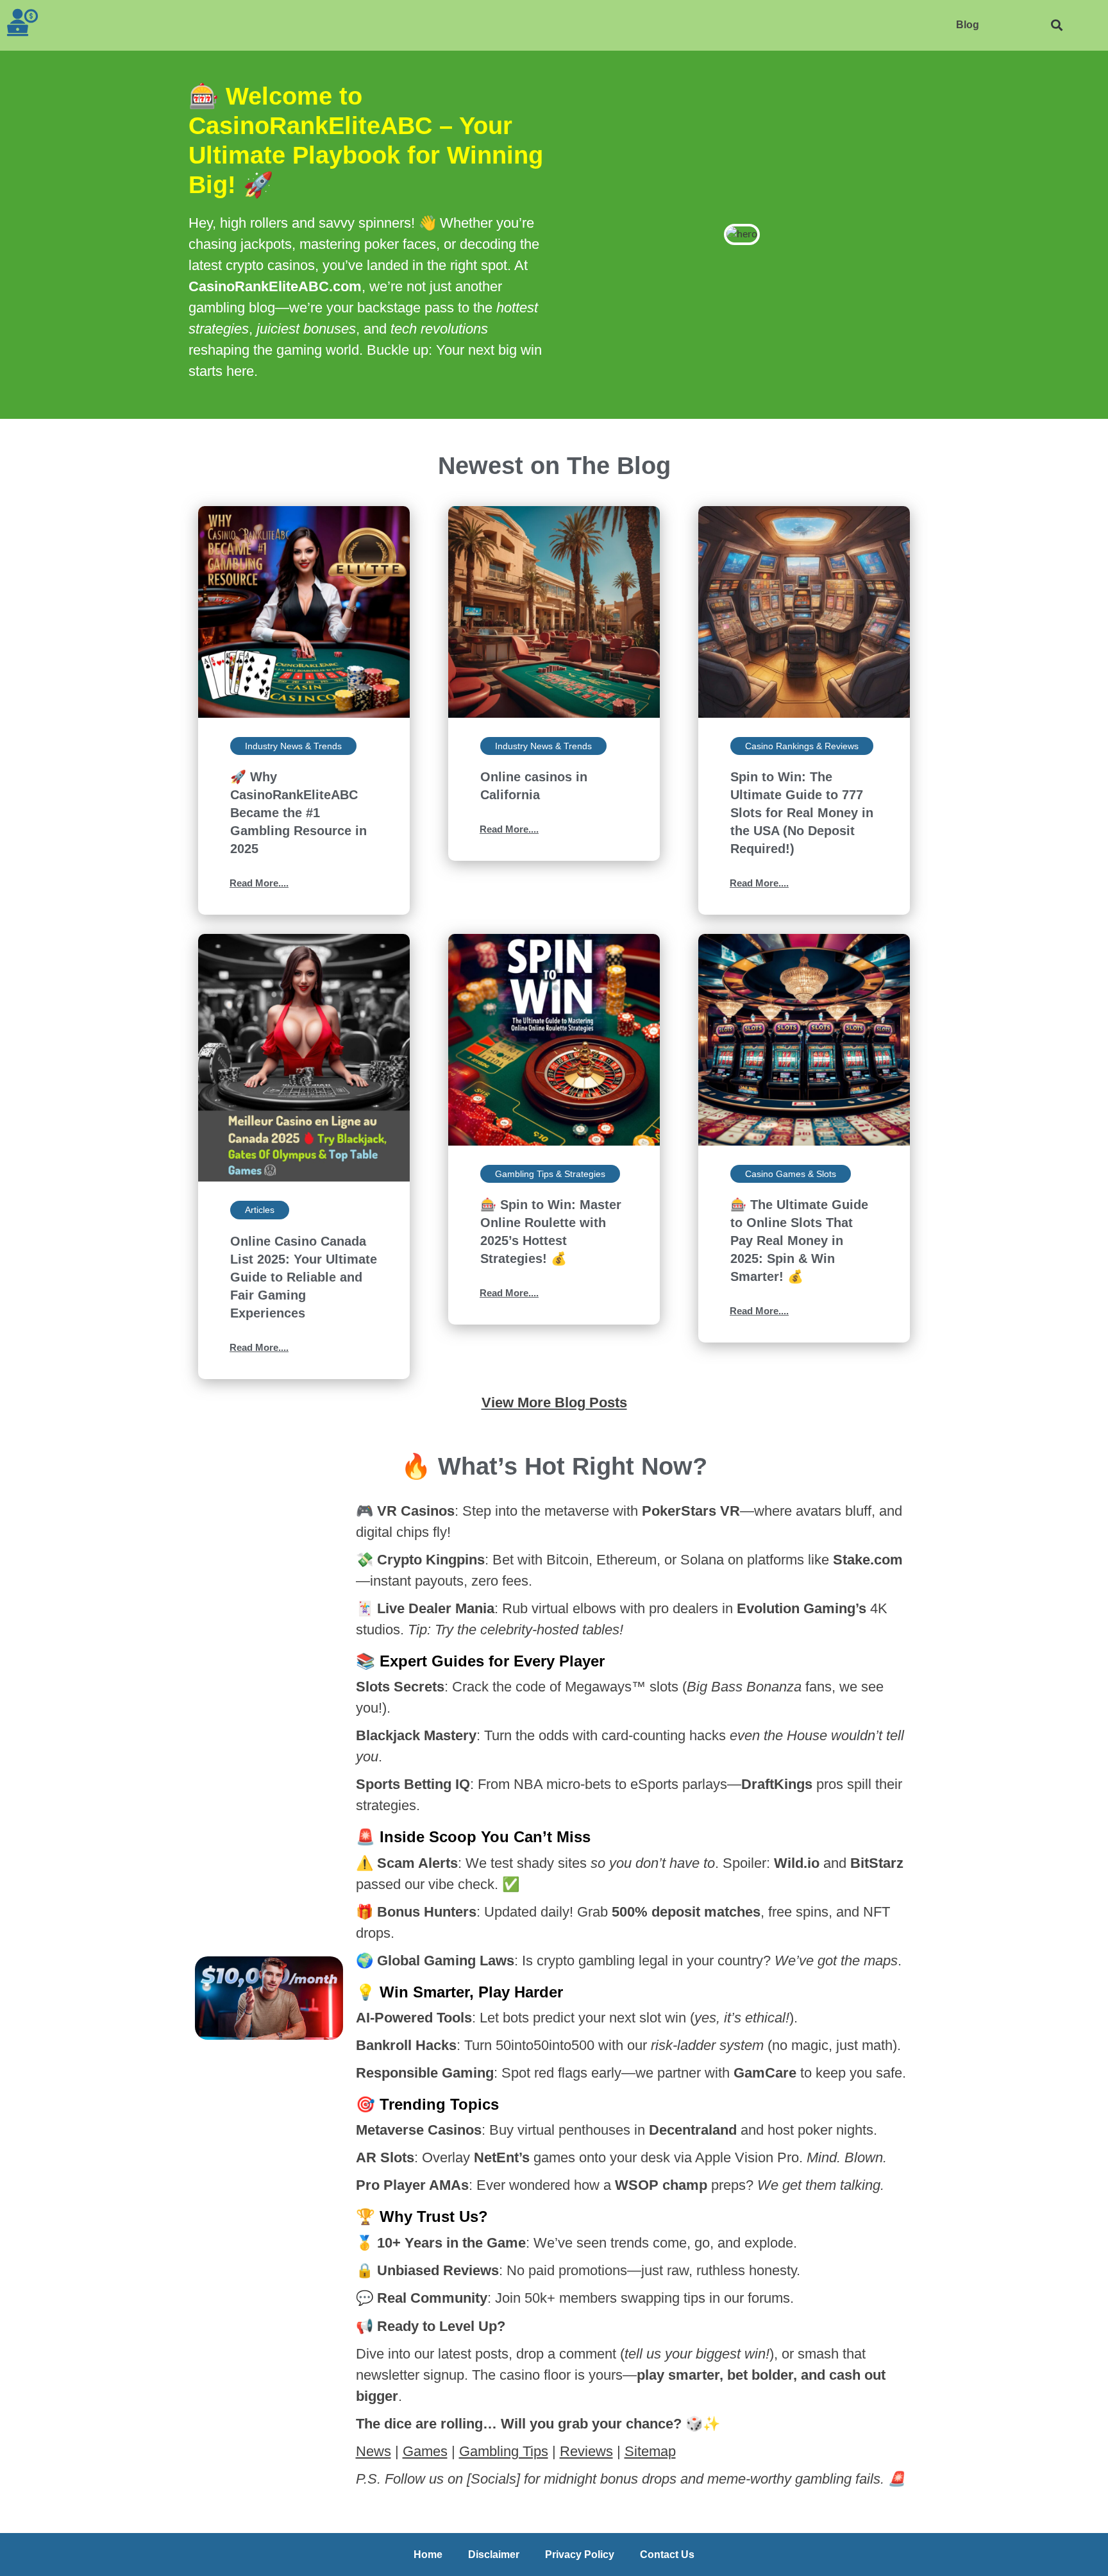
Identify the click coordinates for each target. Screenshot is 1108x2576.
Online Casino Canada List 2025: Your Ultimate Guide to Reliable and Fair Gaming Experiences (304, 1277)
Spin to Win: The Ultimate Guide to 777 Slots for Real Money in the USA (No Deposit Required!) (802, 813)
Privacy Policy (580, 2555)
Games (425, 2451)
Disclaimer (494, 2555)
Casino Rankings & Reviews (802, 746)
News (374, 2451)
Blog (968, 25)
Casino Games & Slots (791, 1174)
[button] (1056, 25)
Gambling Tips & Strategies (550, 1174)
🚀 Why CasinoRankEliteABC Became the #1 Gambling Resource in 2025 (298, 813)
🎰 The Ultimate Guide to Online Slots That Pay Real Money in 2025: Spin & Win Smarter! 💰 (799, 1241)
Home (428, 2555)
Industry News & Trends (293, 746)
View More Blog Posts (554, 1402)
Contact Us (667, 2555)
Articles (260, 1210)
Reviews (586, 2451)
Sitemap (650, 2451)
